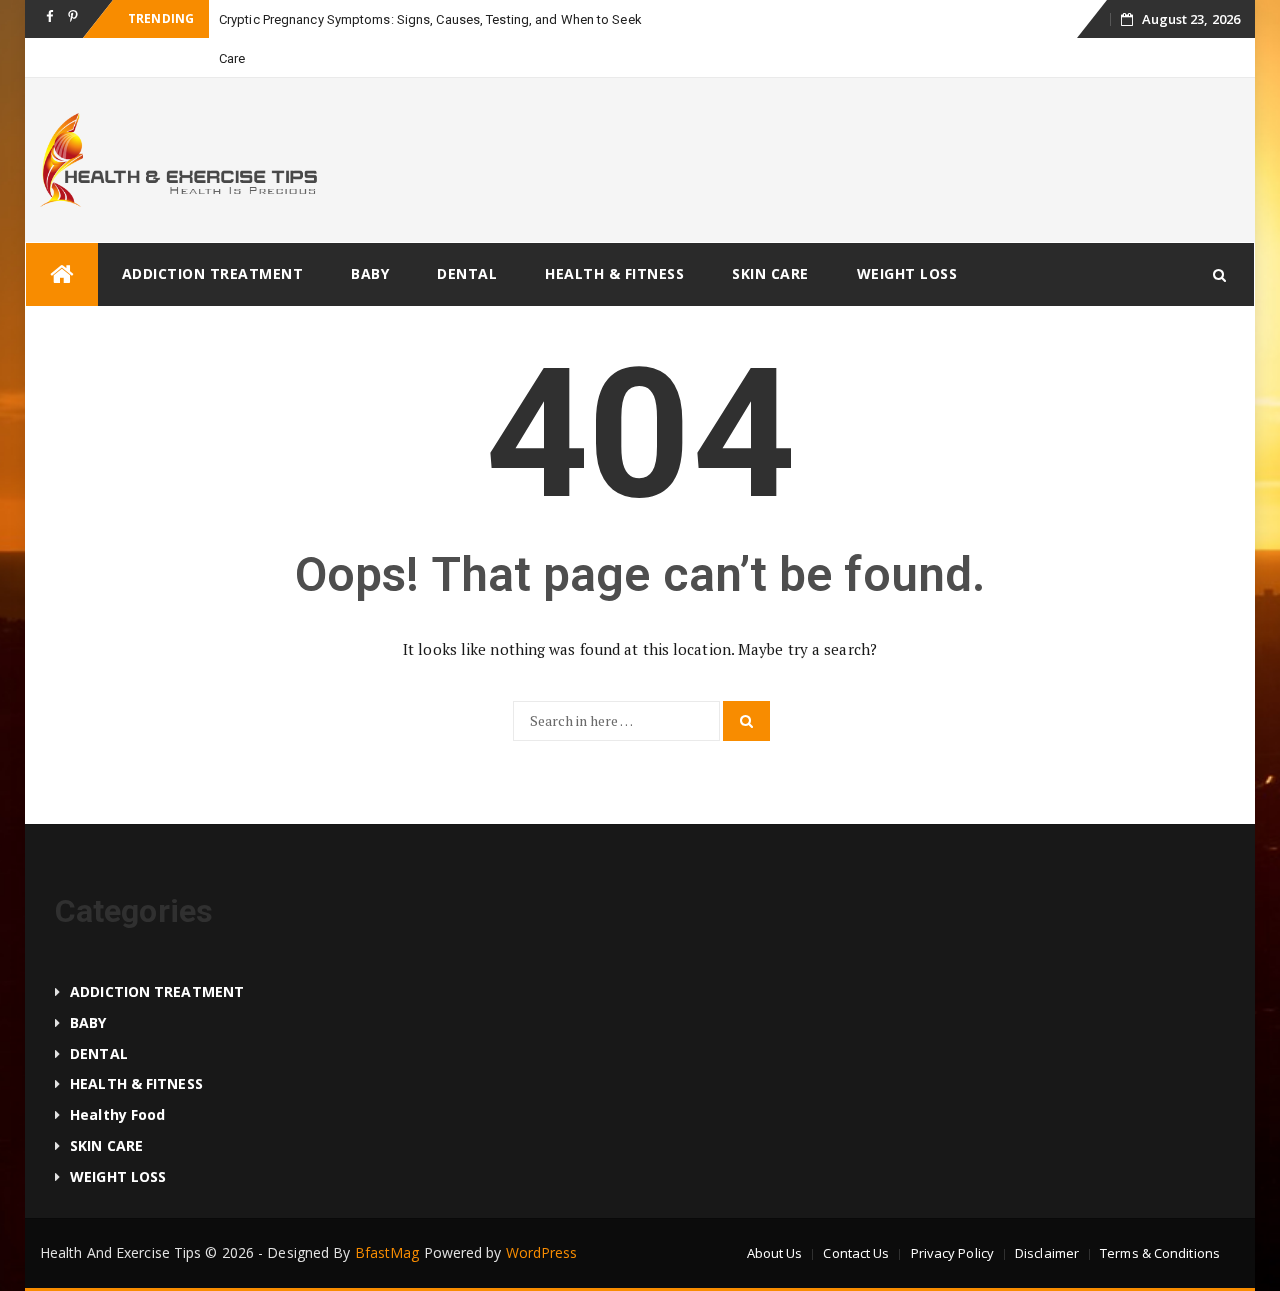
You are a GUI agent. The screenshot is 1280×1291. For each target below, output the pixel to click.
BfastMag (387, 1252)
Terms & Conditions (1160, 1253)
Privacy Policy (952, 1253)
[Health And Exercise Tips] (62, 274)
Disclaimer (1047, 1253)
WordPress (542, 1252)
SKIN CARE (770, 273)
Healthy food (117, 1114)
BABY (370, 273)
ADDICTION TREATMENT (213, 273)
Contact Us (856, 1253)
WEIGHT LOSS (907, 273)
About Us (775, 1253)
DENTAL (467, 273)
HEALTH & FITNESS (614, 273)
